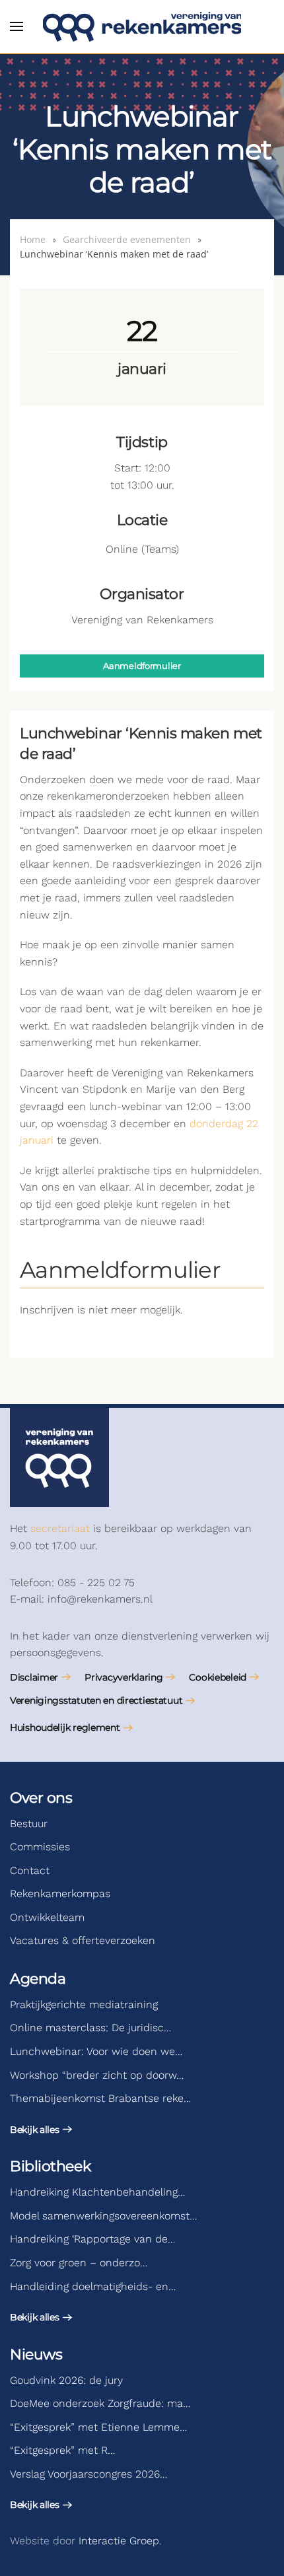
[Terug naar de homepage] (142, 26)
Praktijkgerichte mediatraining (84, 2004)
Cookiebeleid (218, 1677)
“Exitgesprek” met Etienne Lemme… (98, 2427)
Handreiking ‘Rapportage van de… (92, 2239)
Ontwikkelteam (47, 1917)
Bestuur (29, 1824)
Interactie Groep (119, 2541)
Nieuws (36, 2354)
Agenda (38, 1979)
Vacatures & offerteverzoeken (83, 1940)
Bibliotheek (50, 2166)
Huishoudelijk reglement (65, 1727)
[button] (17, 26)
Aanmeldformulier (142, 666)
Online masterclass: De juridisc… (90, 2028)
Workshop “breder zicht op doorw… (97, 2075)
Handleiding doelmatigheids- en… (93, 2286)
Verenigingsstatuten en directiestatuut (96, 1700)
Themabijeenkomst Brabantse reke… (100, 2098)
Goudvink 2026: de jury (66, 2380)
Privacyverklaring (124, 1677)
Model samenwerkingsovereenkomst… (103, 2216)
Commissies (40, 1847)
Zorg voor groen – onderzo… (79, 2263)
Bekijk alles (35, 2130)
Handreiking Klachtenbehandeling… (97, 2192)
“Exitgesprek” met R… (62, 2450)
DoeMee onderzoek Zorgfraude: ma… (100, 2403)
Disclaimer (34, 1677)
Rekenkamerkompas (60, 1894)
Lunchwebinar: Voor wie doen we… (96, 2051)
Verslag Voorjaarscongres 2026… (89, 2474)
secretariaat (60, 1528)
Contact (30, 1870)
